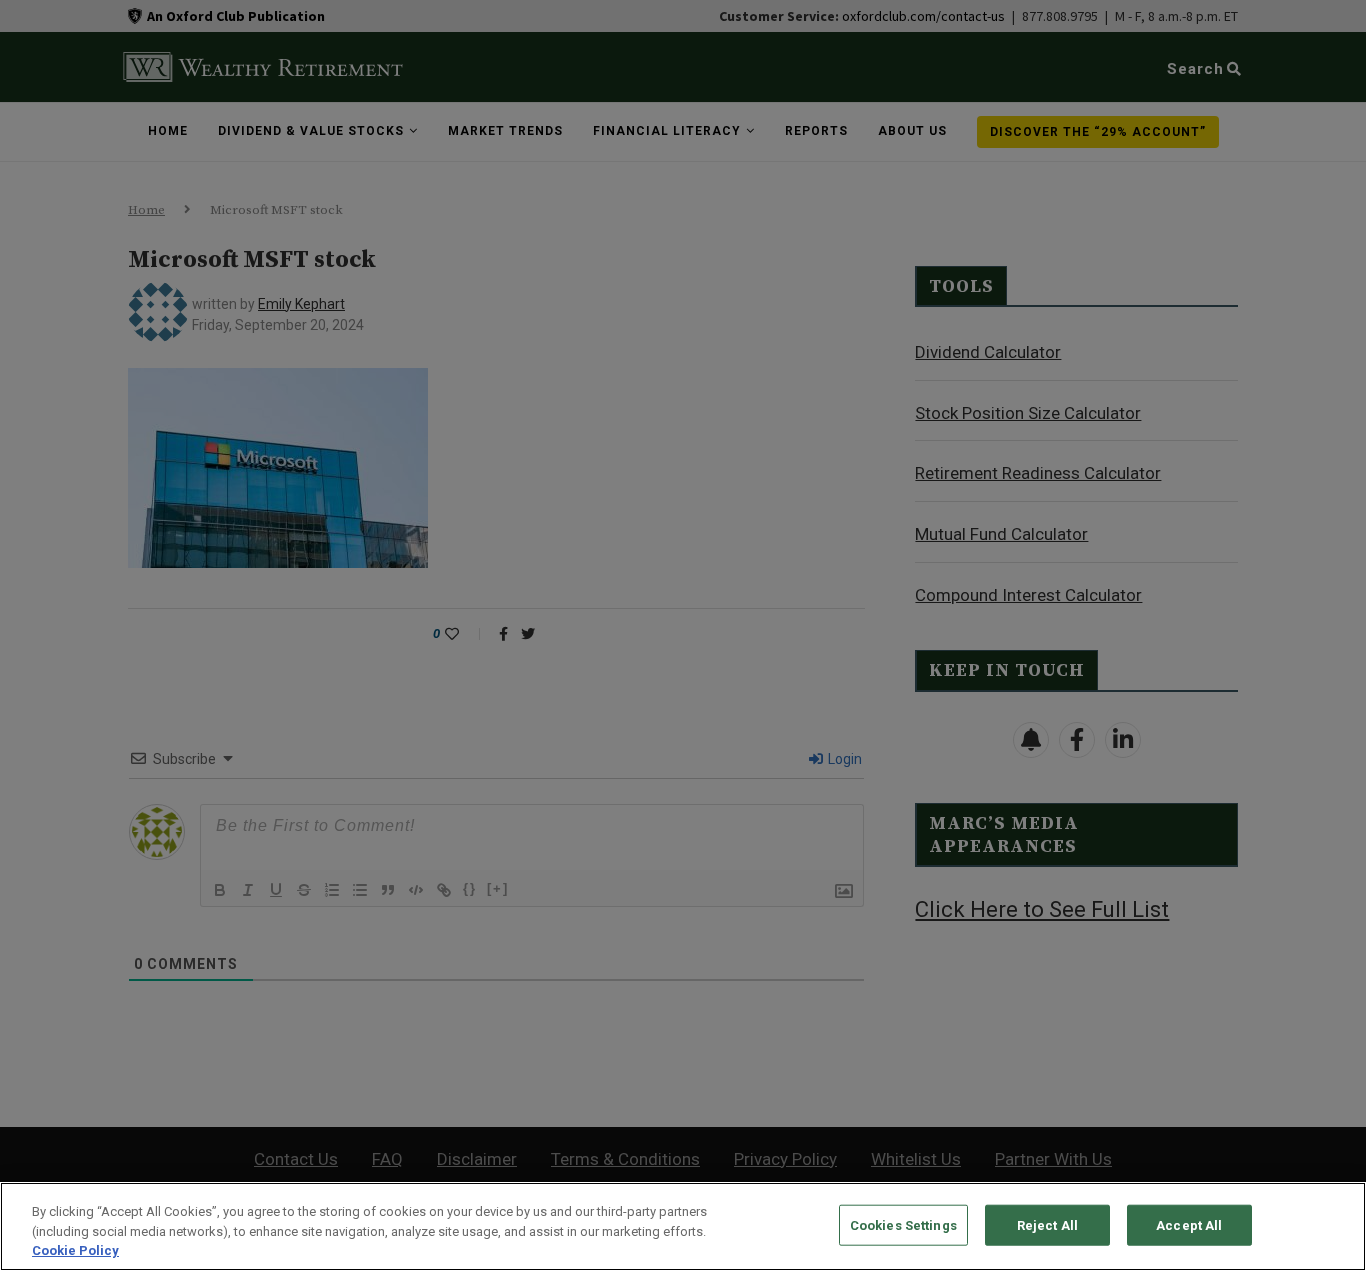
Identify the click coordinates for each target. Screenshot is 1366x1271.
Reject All (1047, 1224)
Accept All (1189, 1224)
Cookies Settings (903, 1224)
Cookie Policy (75, 1250)
